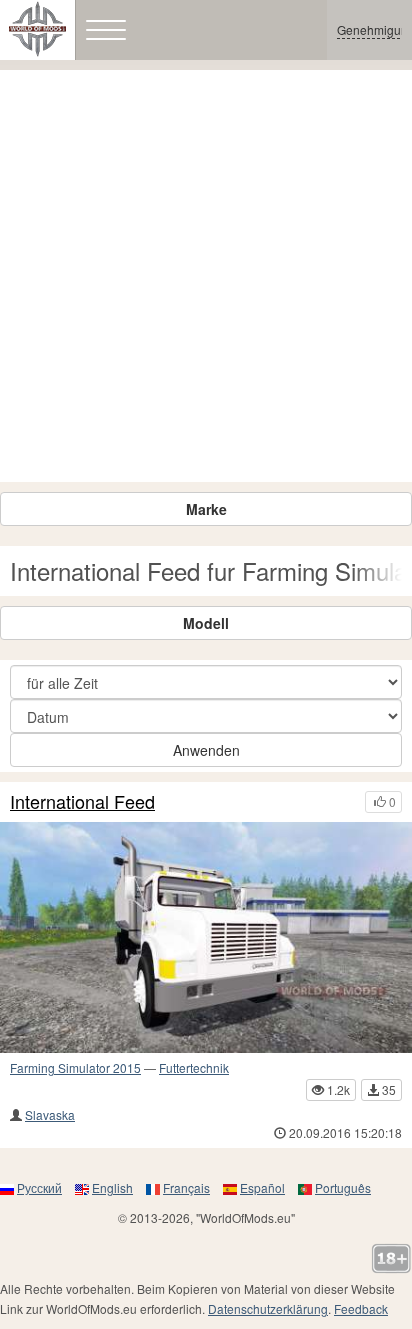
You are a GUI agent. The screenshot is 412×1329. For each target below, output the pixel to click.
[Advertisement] (206, 276)
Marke (206, 509)
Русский (39, 1187)
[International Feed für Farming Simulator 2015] (206, 938)
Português (343, 1187)
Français (186, 1187)
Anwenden (206, 750)
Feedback (361, 1308)
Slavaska (50, 1114)
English (112, 1187)
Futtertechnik (194, 1067)
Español (262, 1187)
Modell (206, 623)
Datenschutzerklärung (268, 1308)
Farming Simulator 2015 (75, 1067)
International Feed (82, 802)
